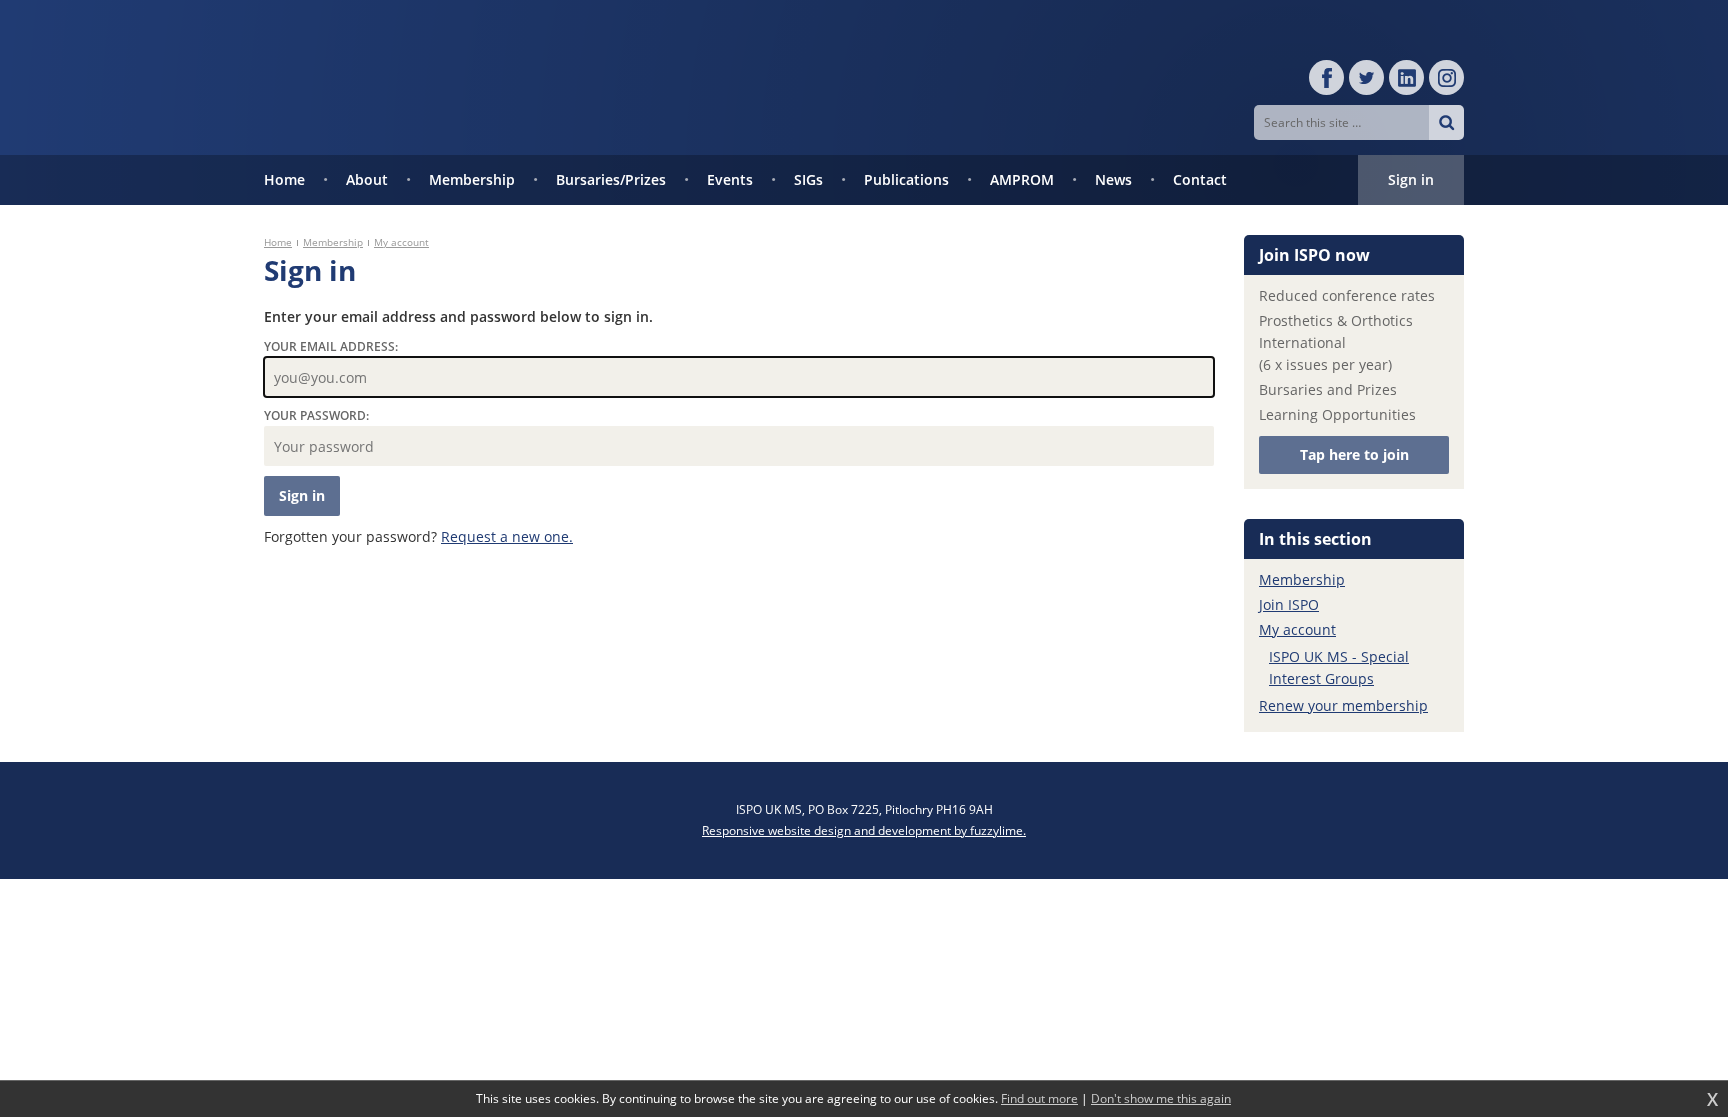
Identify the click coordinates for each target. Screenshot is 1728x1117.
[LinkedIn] (1406, 77)
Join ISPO (1289, 604)
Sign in (1411, 179)
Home (278, 242)
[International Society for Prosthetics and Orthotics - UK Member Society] (474, 77)
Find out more (1039, 1099)
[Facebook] (1326, 77)
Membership (333, 242)
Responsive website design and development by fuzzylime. (864, 830)
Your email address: (331, 346)
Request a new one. (507, 536)
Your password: (316, 415)
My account (401, 242)
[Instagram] (1446, 77)
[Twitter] (1366, 77)
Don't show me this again (1161, 1099)
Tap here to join (1354, 454)
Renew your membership (1343, 705)
